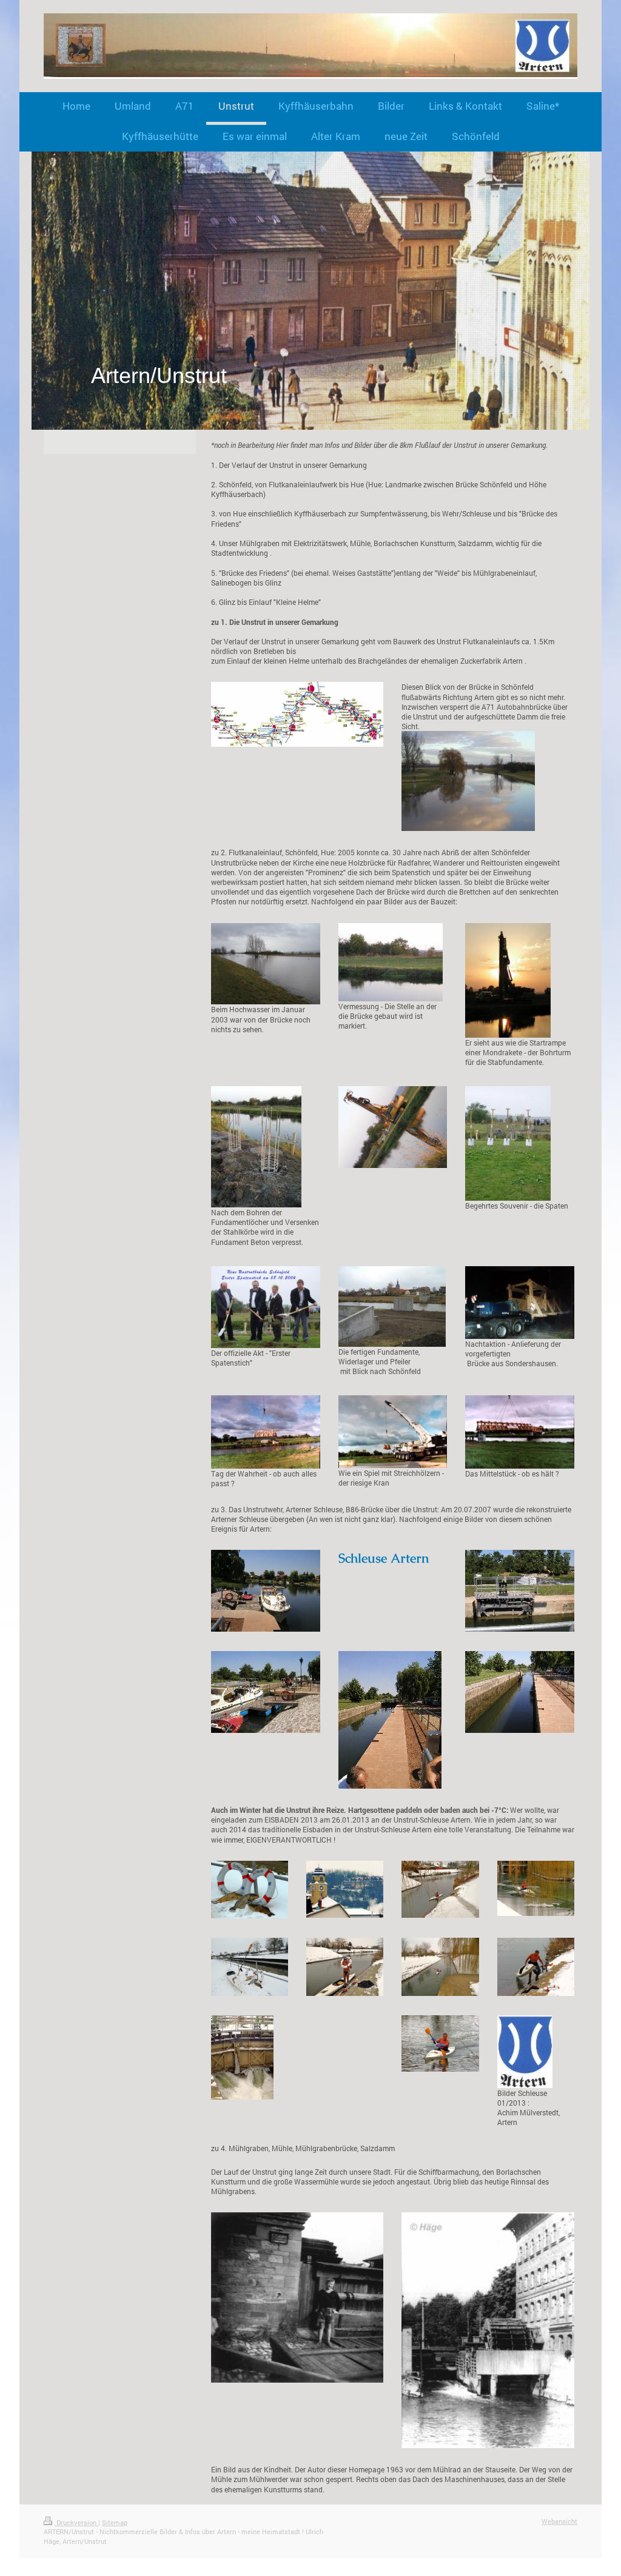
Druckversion (76, 2522)
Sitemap (115, 2522)
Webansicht (559, 2521)
